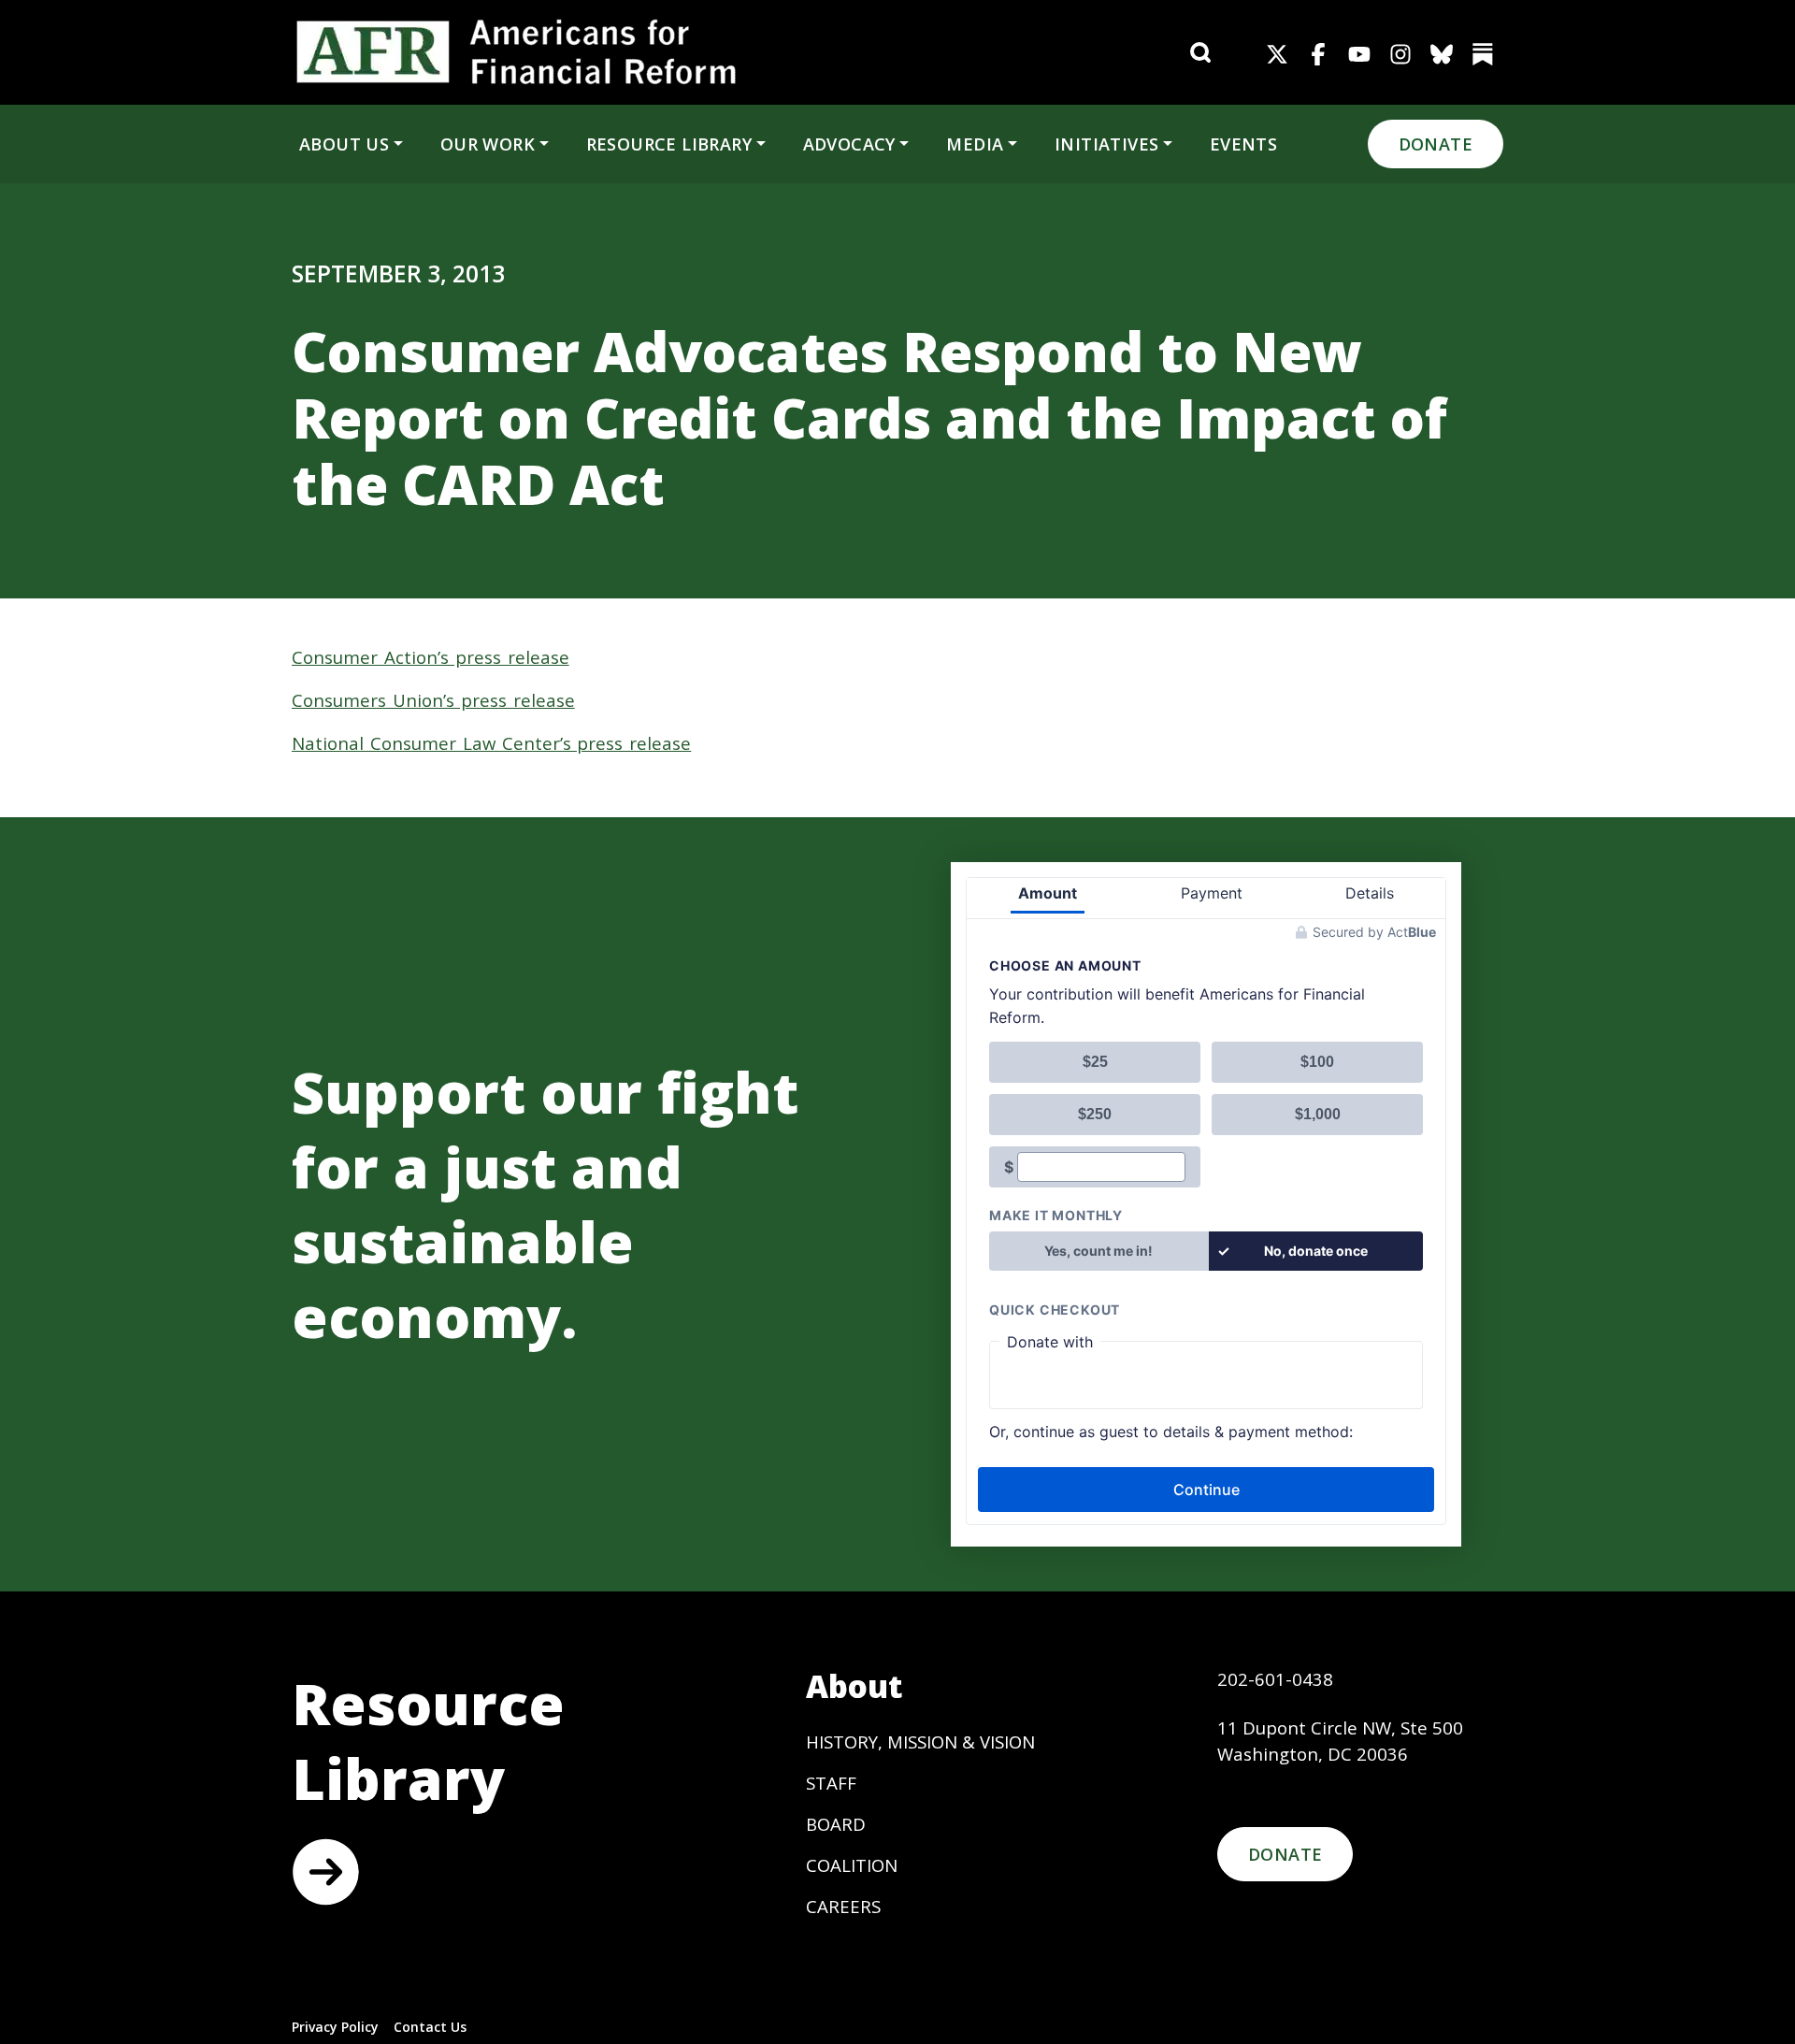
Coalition (852, 1865)
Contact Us (430, 2027)
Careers (843, 1906)
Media (975, 144)
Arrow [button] (325, 1872)
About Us (344, 144)
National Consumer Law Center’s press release (491, 743)
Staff (831, 1783)
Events (1243, 144)
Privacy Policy (335, 2027)
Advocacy (849, 144)
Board (836, 1824)
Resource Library (669, 144)
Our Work (488, 144)
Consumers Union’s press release (433, 700)
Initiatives (1106, 144)
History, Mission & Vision (920, 1742)
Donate (1436, 144)
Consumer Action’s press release (431, 657)
